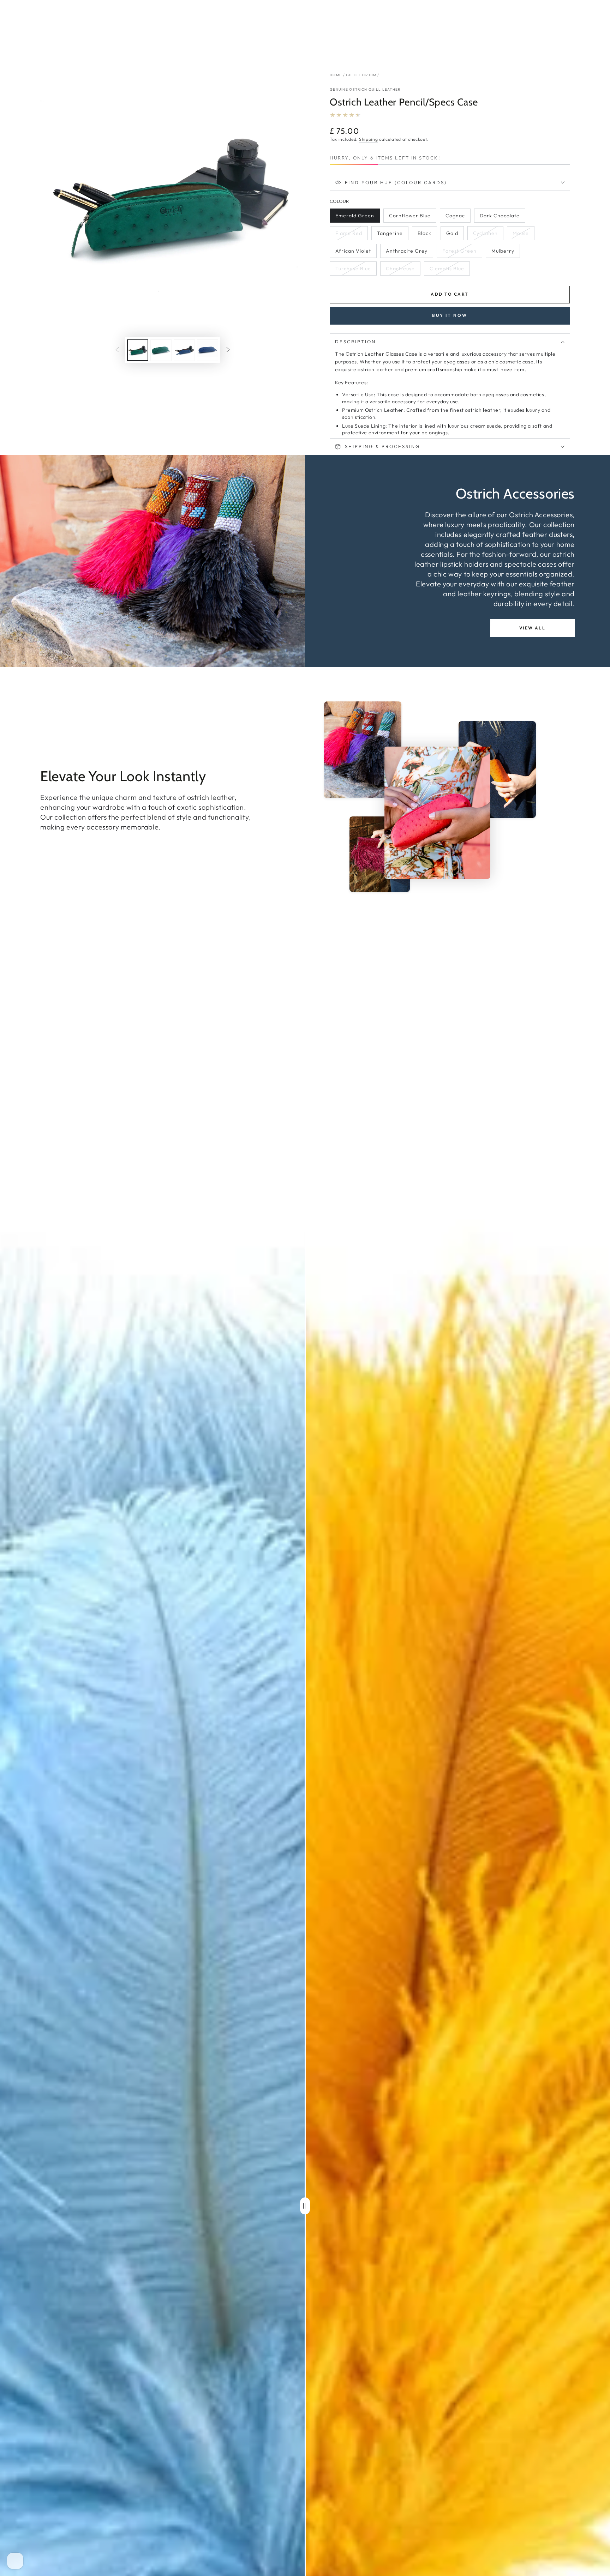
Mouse (523, 235)
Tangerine (391, 235)
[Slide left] (117, 350)
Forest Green (459, 253)
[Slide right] (228, 350)
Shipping (369, 139)
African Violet (353, 253)
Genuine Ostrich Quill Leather (365, 89)
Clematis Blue (447, 270)
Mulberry (506, 253)
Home (336, 75)
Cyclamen (487, 235)
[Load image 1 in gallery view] (138, 350)
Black (427, 235)
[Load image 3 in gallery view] (184, 350)
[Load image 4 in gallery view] (208, 350)
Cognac (458, 218)
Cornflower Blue (410, 218)
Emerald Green (355, 218)
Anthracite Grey (406, 253)
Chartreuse (400, 270)
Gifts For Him (361, 75)
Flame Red (349, 235)
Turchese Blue (353, 270)
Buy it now (450, 315)
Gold (455, 235)
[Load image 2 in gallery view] (161, 350)
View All (532, 628)
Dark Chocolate (500, 218)
